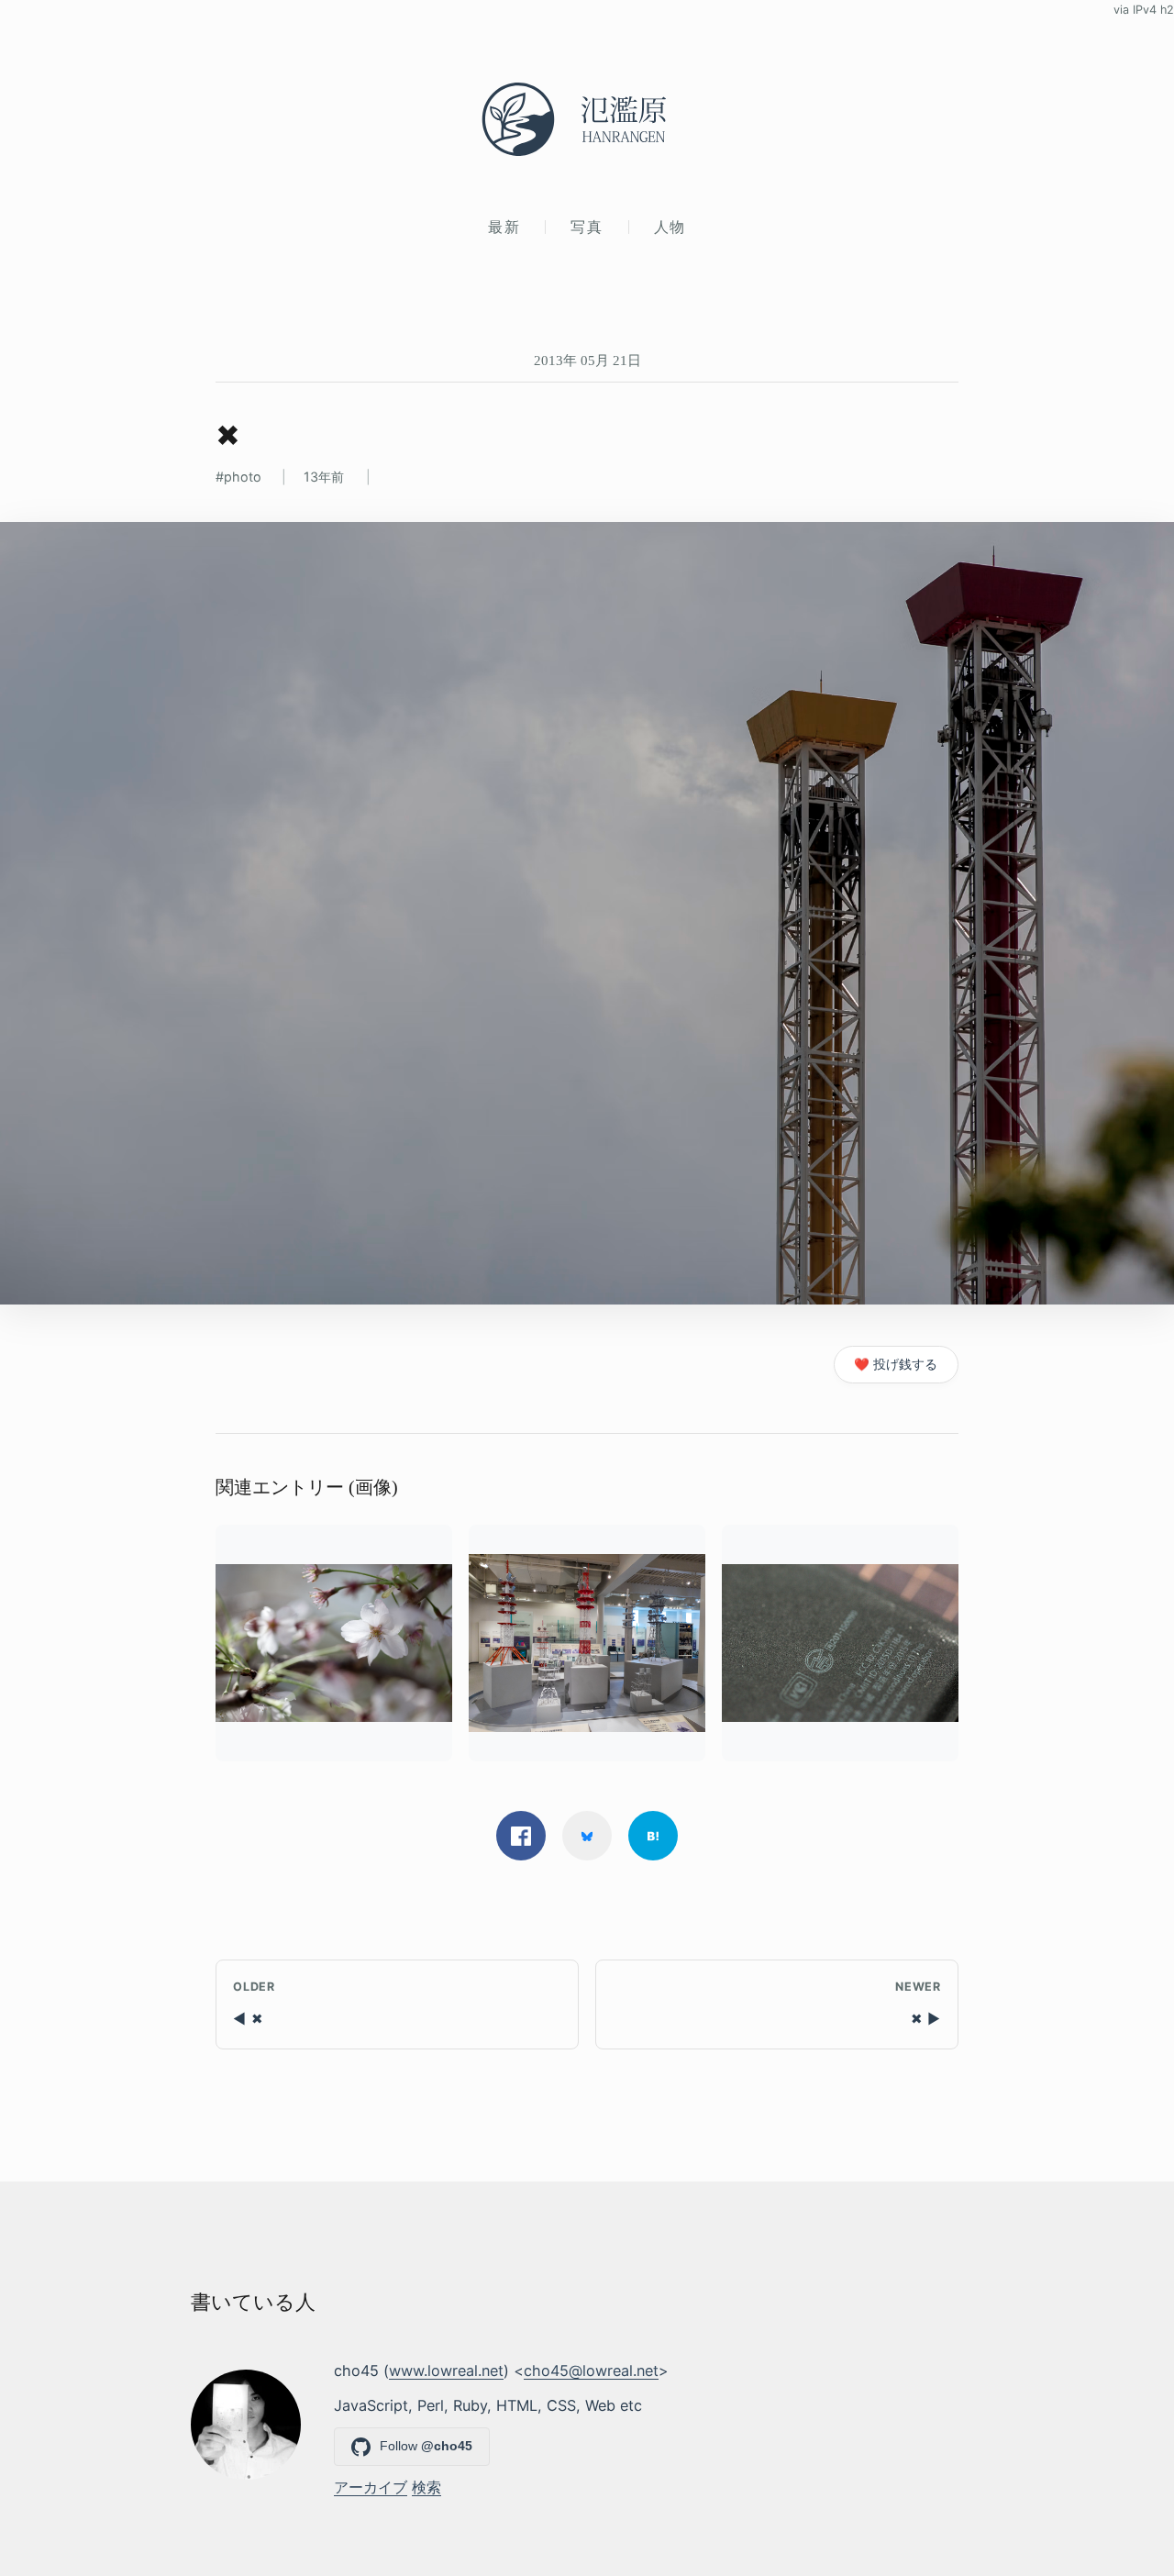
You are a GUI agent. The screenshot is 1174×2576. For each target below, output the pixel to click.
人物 (670, 227)
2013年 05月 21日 (587, 360)
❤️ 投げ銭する (896, 1364)
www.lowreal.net (446, 2371)
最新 (504, 227)
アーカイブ (371, 2487)
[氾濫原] (587, 119)
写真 (587, 227)
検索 (426, 2487)
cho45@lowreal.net (591, 2371)
